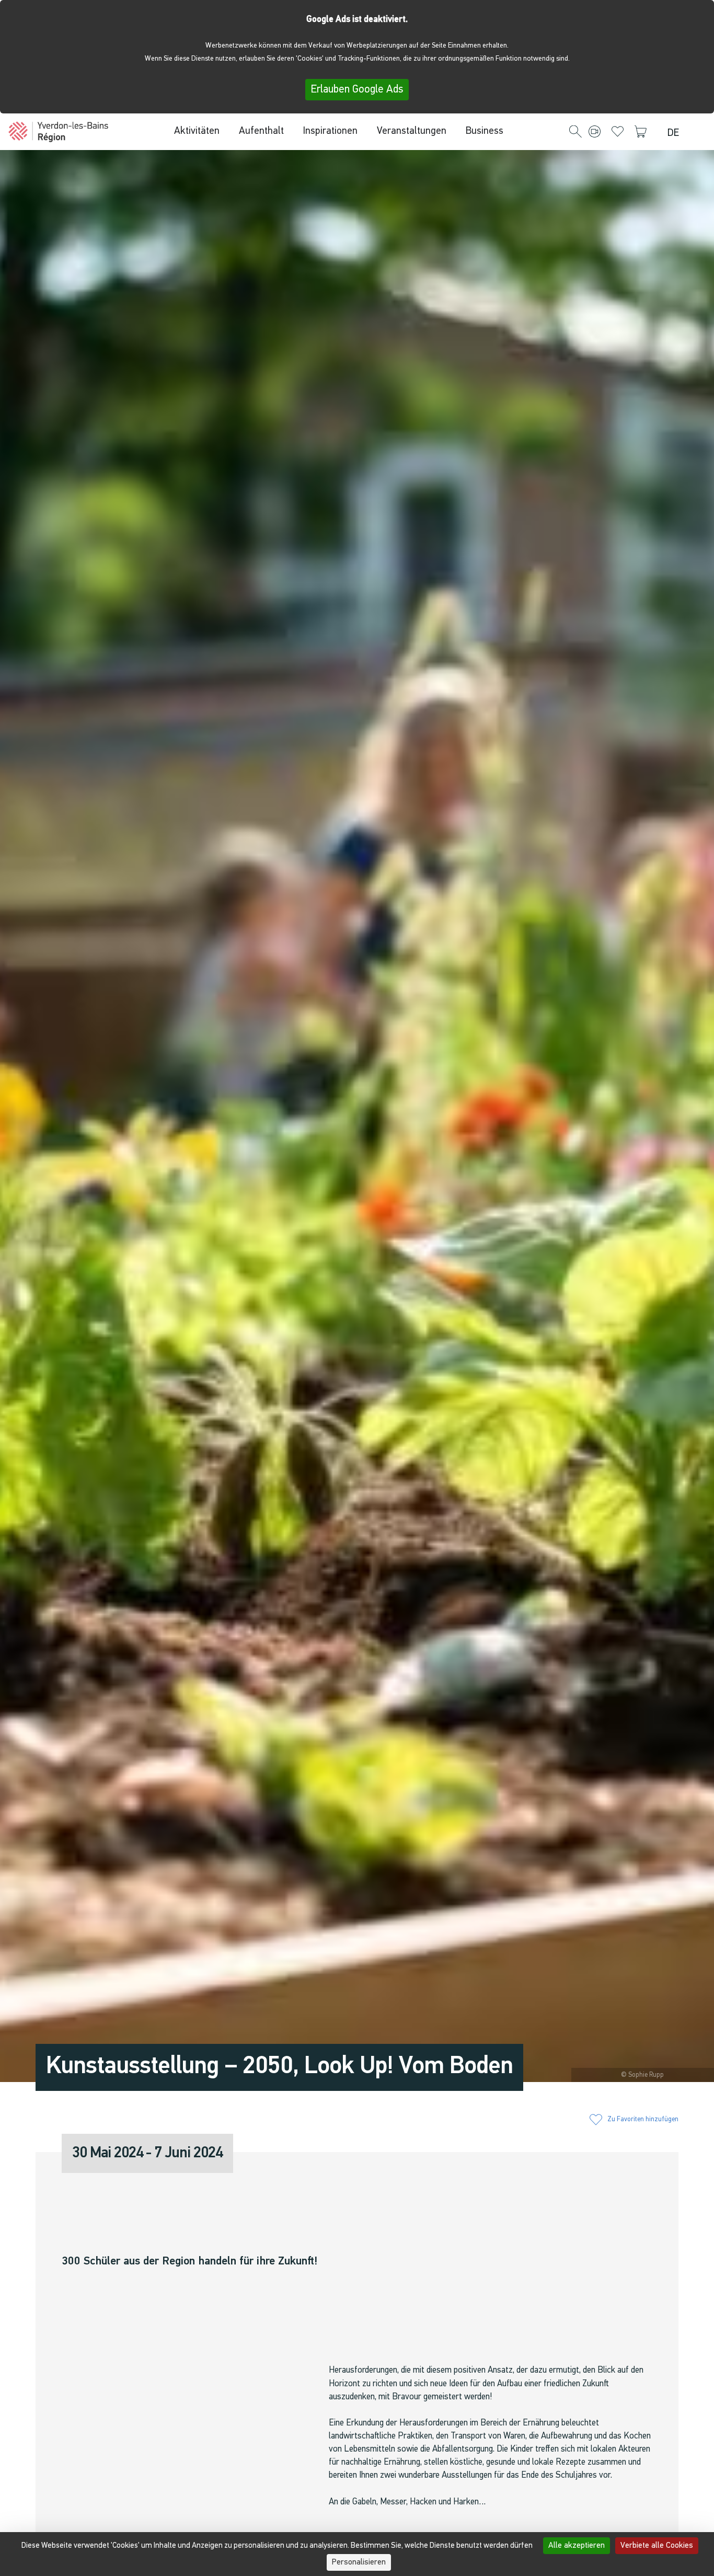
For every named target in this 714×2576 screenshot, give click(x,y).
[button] (575, 132)
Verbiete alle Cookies (657, 2546)
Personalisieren (359, 2562)
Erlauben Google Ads (357, 90)
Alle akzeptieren (577, 2546)
